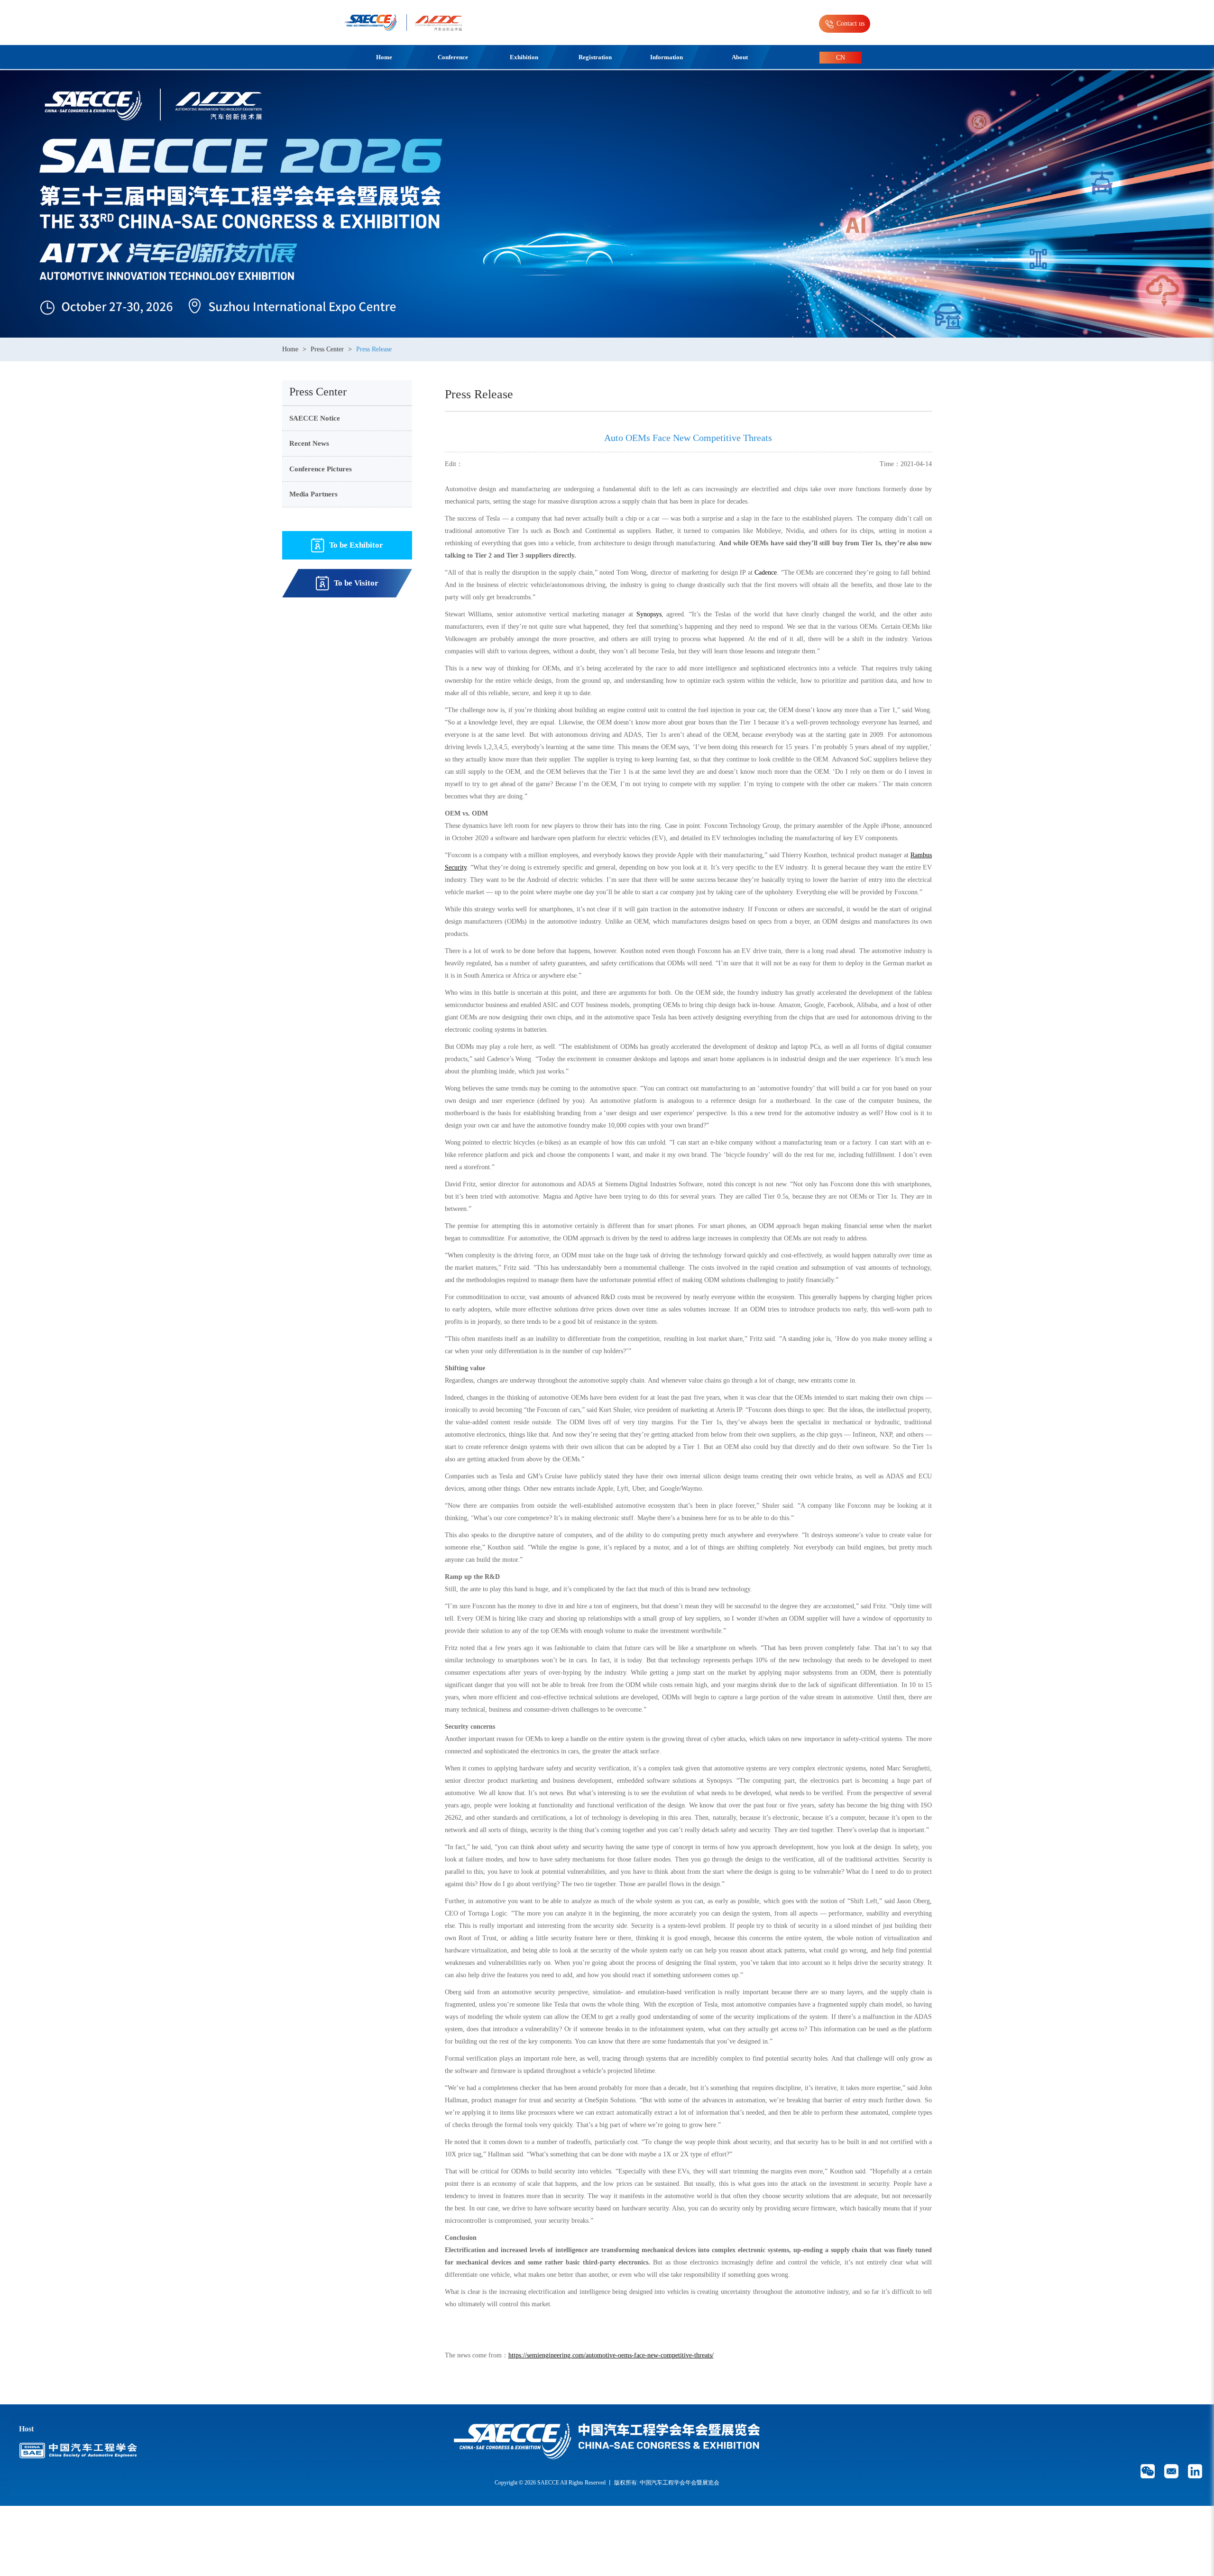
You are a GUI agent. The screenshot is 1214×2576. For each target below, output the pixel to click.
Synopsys (649, 614)
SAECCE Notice (315, 418)
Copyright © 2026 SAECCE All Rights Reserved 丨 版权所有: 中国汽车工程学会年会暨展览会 (607, 2483)
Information (667, 57)
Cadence (766, 573)
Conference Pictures (321, 469)
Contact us (851, 23)
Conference (453, 57)
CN (841, 58)
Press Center (327, 349)
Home (384, 57)
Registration (595, 57)
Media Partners (313, 494)
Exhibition (524, 57)
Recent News (309, 443)
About (740, 57)
